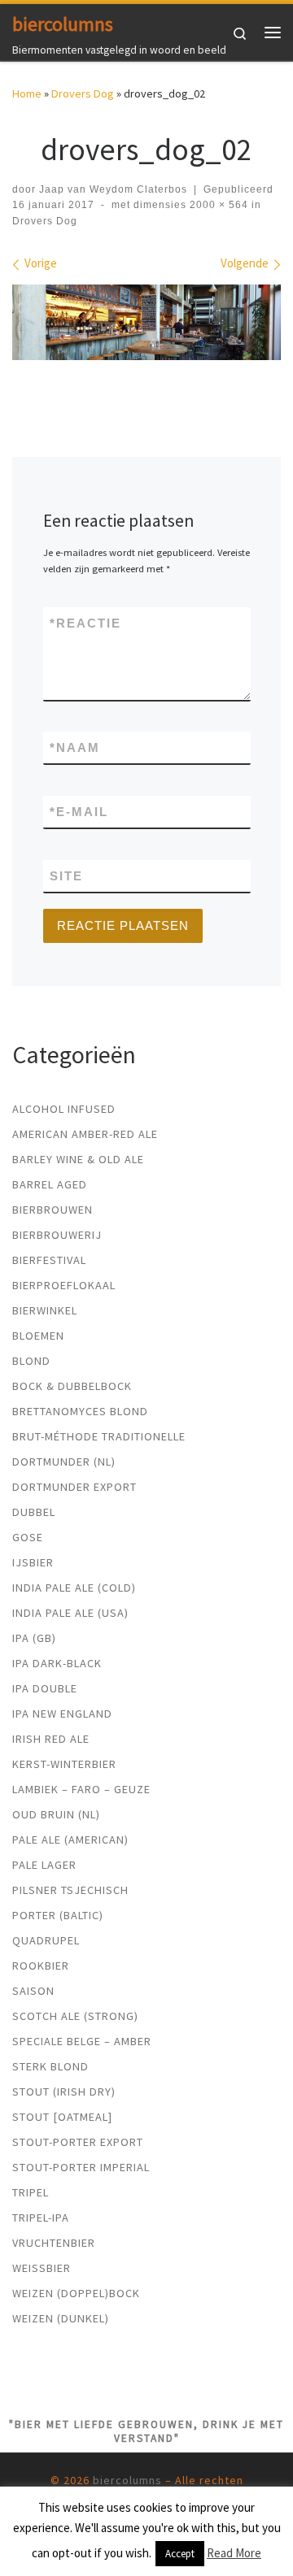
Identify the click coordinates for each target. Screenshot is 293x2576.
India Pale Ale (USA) (70, 1613)
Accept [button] (180, 2554)
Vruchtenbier (54, 2243)
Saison (33, 1991)
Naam (75, 747)
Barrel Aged (50, 1184)
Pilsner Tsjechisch (70, 1890)
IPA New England (62, 1714)
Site (66, 876)
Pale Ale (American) (70, 1840)
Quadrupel (46, 1940)
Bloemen (38, 1336)
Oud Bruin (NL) (56, 1814)
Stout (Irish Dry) (64, 2092)
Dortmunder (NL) (64, 1462)
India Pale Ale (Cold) (74, 1588)
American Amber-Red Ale (85, 1134)
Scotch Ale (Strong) (75, 2016)
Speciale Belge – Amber (82, 2041)
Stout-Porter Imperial (81, 2167)
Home (27, 93)
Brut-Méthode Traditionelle (99, 1436)
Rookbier (41, 1966)
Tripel (31, 2192)
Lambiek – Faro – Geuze (81, 1789)
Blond (31, 1361)
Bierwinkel (45, 1310)
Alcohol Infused (64, 1109)
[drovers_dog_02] (146, 322)
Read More (234, 2553)
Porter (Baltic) (58, 1915)
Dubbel (34, 1512)
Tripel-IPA (41, 2218)
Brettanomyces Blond (80, 1411)
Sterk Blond (50, 2066)
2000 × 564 (217, 205)
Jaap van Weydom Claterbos (113, 189)
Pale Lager (44, 1865)
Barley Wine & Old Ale (78, 1159)
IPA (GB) (34, 1638)
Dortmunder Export (74, 1487)
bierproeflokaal (64, 1285)
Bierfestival (49, 1260)
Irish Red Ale (51, 1739)
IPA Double (45, 1688)
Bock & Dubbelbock (72, 1386)
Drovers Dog (83, 93)
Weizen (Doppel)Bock (76, 2293)
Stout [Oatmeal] (62, 2117)
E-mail (79, 812)
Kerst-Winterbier (64, 1764)
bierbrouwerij (57, 1235)
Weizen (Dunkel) (61, 2318)
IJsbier (33, 1562)
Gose (28, 1537)
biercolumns (127, 2480)
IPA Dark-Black (57, 1663)
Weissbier (42, 2268)
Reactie (85, 623)
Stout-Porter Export (78, 2142)
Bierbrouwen (52, 1210)
